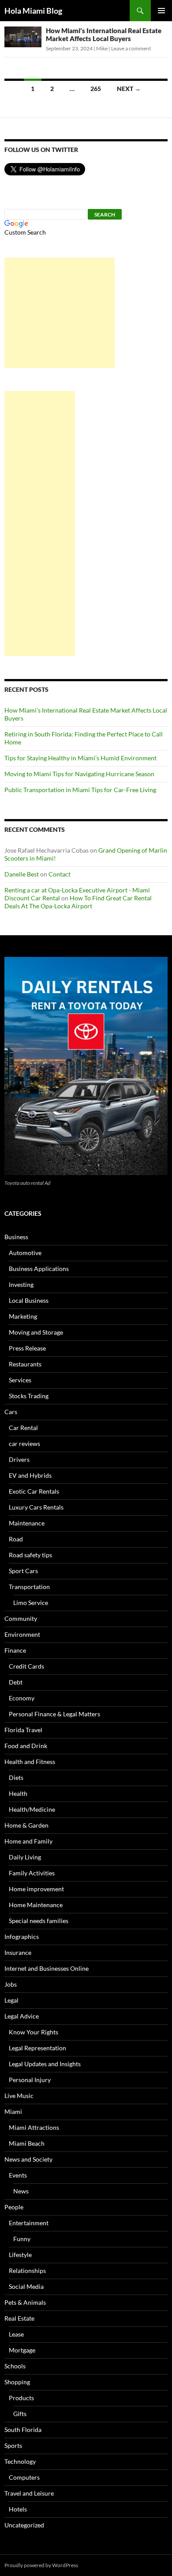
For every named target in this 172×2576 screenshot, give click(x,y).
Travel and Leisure (29, 2493)
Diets (16, 1777)
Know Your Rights (34, 2032)
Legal (11, 2000)
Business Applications (39, 1269)
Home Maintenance (36, 1905)
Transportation (29, 1587)
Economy (22, 1698)
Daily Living (25, 1857)
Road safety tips (30, 1555)
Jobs (11, 1984)
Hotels (18, 2509)
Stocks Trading (29, 1396)
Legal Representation (37, 2048)
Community (21, 1618)
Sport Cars (23, 1571)
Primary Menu (161, 11)
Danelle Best (22, 874)
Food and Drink (26, 1746)
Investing (21, 1284)
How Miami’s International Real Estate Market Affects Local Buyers (104, 34)
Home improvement (36, 1889)
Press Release (27, 1348)
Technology (20, 2461)
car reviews (24, 1444)
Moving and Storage (36, 1332)
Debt (16, 1682)
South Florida (23, 2430)
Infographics (22, 1937)
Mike (102, 48)
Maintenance (27, 1523)
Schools (15, 2366)
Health (18, 1793)
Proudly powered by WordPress (41, 2565)
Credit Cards (26, 1666)
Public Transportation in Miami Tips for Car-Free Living (80, 790)
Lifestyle (20, 2255)
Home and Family (28, 1841)
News (21, 2191)
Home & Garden (26, 1825)
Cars (11, 1412)
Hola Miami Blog (33, 11)
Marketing (23, 1316)
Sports (13, 2445)
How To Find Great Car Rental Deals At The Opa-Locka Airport (78, 902)
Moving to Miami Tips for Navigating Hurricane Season (79, 774)
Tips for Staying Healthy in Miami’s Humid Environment (80, 758)
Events (18, 2175)
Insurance (18, 1952)
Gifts (20, 2414)
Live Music (19, 2096)
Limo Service (31, 1603)
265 (96, 89)
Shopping (17, 2382)
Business (16, 1237)
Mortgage (22, 2350)
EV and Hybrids (30, 1475)
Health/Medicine (32, 1809)
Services (20, 1380)
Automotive (25, 1253)
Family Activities (32, 1873)
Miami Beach (27, 2143)
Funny (22, 2239)
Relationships (27, 2271)
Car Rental (23, 1428)
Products (21, 2398)
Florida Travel (23, 1730)
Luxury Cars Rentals (36, 1507)
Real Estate (19, 2318)
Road (16, 1539)
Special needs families (39, 1921)
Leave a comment (131, 48)
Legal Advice (22, 2016)
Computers (24, 2477)
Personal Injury (30, 2080)
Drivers (19, 1459)
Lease (16, 2334)
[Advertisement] (60, 313)
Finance (15, 1650)
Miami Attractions (34, 2127)
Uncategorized (24, 2525)
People (14, 2207)
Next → (129, 89)
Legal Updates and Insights (45, 2064)
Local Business (29, 1300)
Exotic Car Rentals (34, 1491)
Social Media (26, 2286)
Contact (60, 874)
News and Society (28, 2159)
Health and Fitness (30, 1762)
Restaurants (25, 1364)
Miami (13, 2111)
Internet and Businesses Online (47, 1968)
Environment (22, 1634)
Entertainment (29, 2223)
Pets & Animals (25, 2302)
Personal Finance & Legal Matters (54, 1714)
